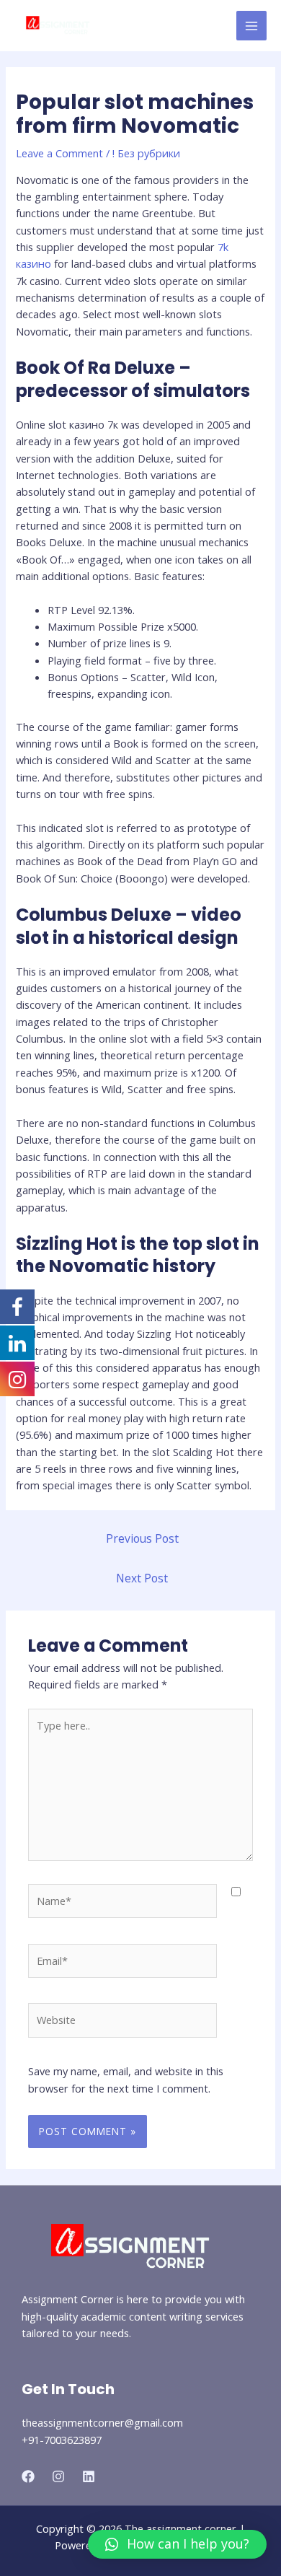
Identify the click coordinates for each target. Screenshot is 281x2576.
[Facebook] (28, 2476)
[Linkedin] (89, 2476)
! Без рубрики (146, 153)
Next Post (142, 1578)
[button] (177, 2544)
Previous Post (142, 1538)
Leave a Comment (59, 153)
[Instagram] (58, 2476)
